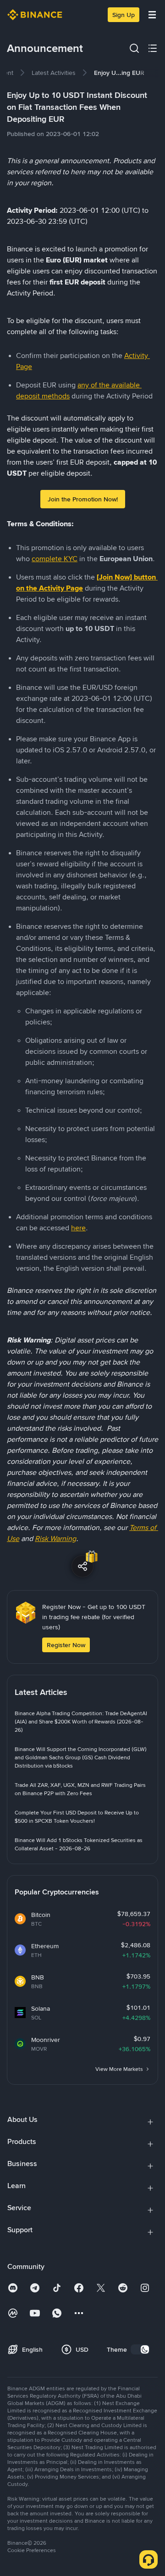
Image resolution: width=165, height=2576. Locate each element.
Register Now (66, 1645)
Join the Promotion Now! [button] (83, 499)
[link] (54, 73)
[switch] (140, 2349)
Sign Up (124, 15)
